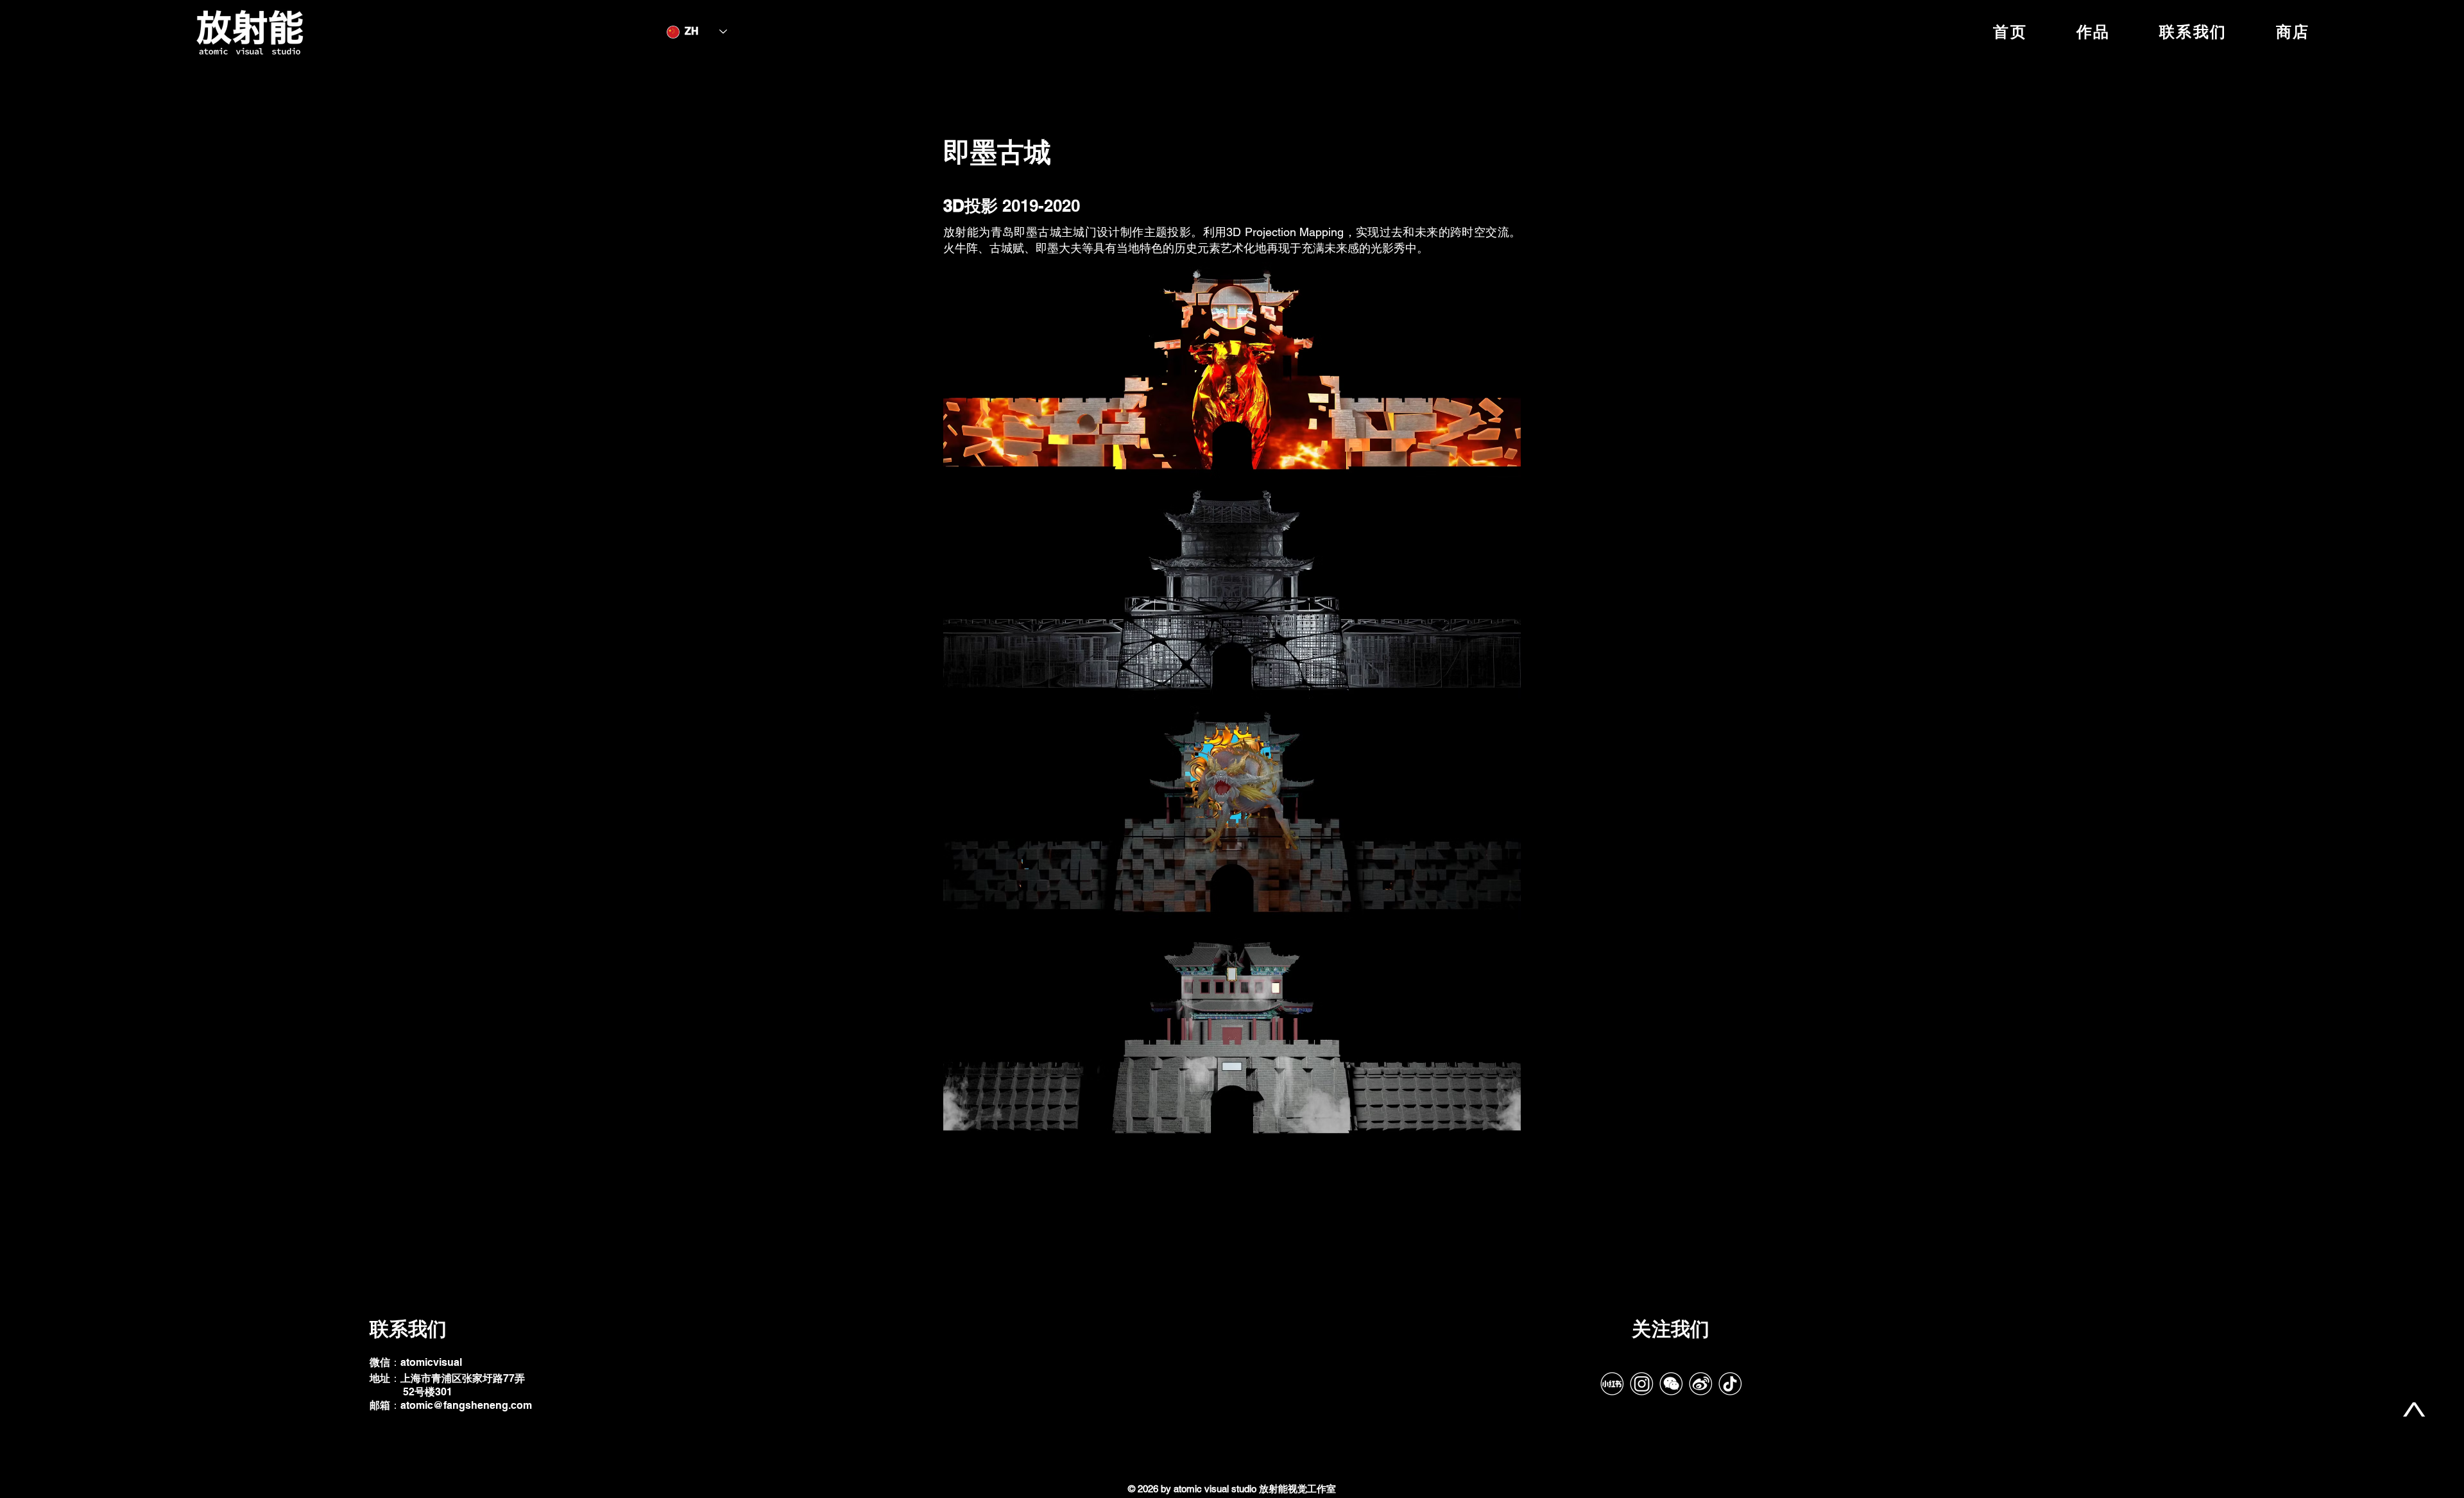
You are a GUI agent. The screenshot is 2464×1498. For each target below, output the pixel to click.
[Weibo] (1700, 1384)
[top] (2414, 1409)
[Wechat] (1671, 1384)
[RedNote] (1612, 1384)
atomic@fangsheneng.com (466, 1405)
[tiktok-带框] (1730, 1384)
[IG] (1641, 1384)
